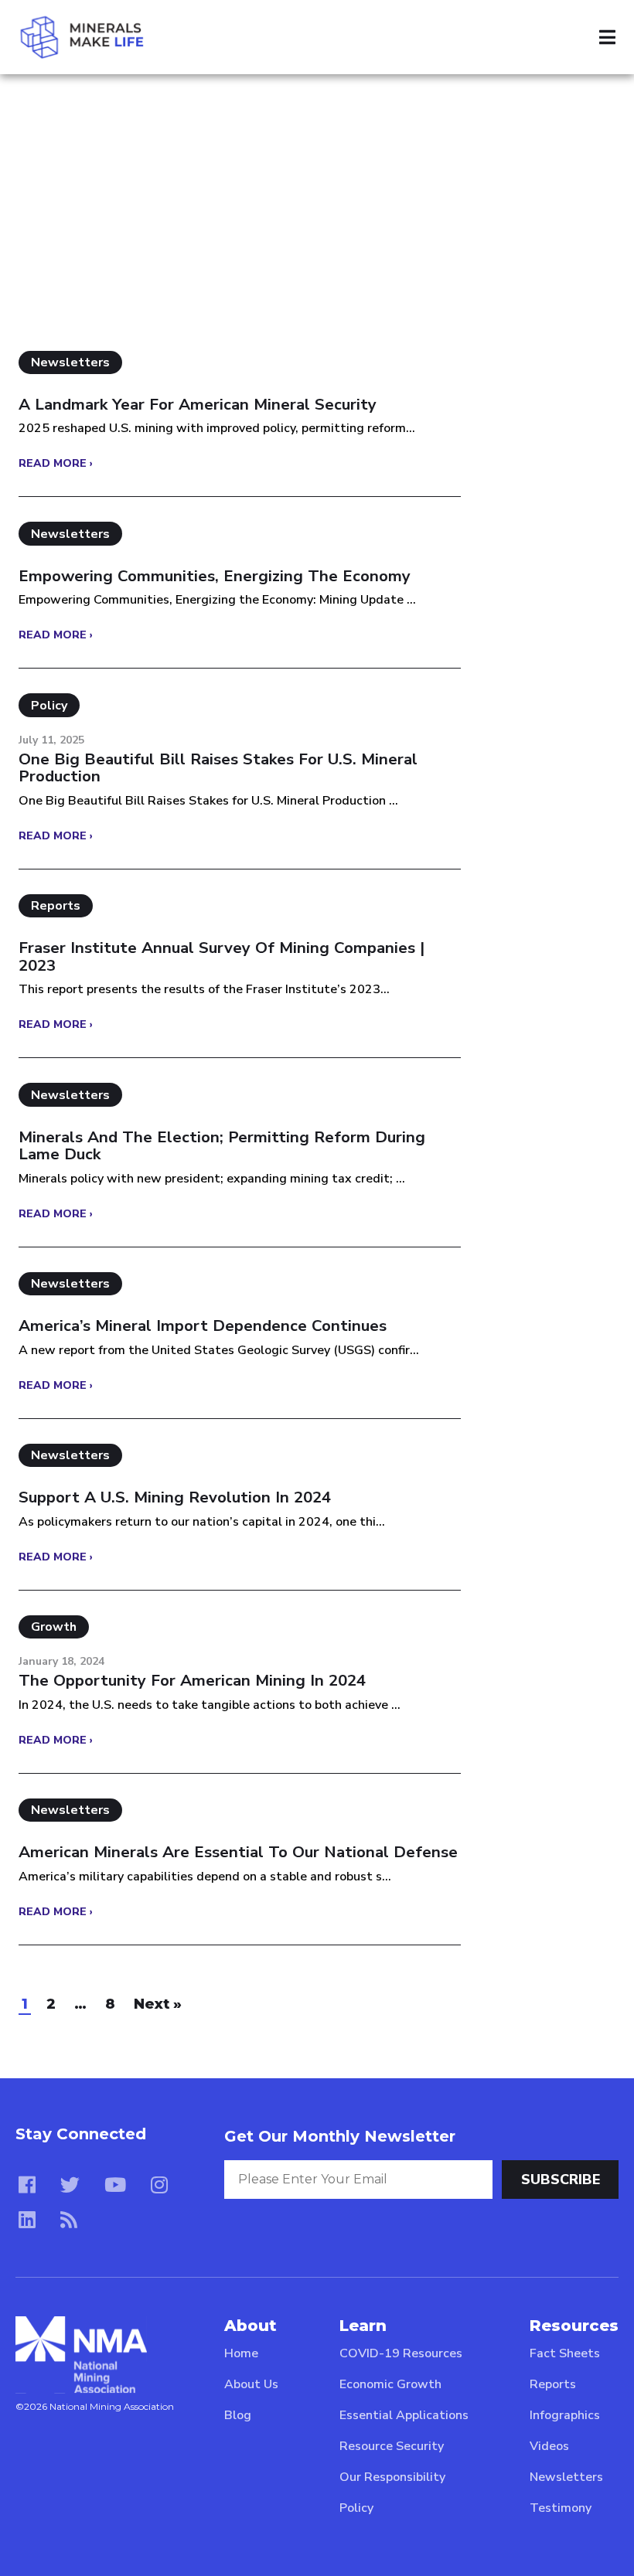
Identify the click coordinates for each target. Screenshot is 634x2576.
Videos (549, 2446)
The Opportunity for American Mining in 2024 (192, 1681)
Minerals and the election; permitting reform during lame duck (222, 1146)
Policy (356, 2508)
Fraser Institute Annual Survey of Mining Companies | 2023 (222, 956)
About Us (251, 2384)
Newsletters (566, 2477)
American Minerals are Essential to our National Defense (238, 1852)
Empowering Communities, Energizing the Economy (215, 576)
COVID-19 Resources (401, 2353)
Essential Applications (404, 2415)
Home (241, 2353)
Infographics (565, 2415)
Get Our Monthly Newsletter (340, 2136)
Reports (553, 2384)
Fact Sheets (565, 2353)
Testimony (561, 2508)
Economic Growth (390, 2384)
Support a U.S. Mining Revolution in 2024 (175, 1497)
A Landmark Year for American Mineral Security (198, 405)
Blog (238, 2415)
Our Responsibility (392, 2477)
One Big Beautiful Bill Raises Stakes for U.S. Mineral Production (218, 768)
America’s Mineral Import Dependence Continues (203, 1326)
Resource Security (392, 2446)
